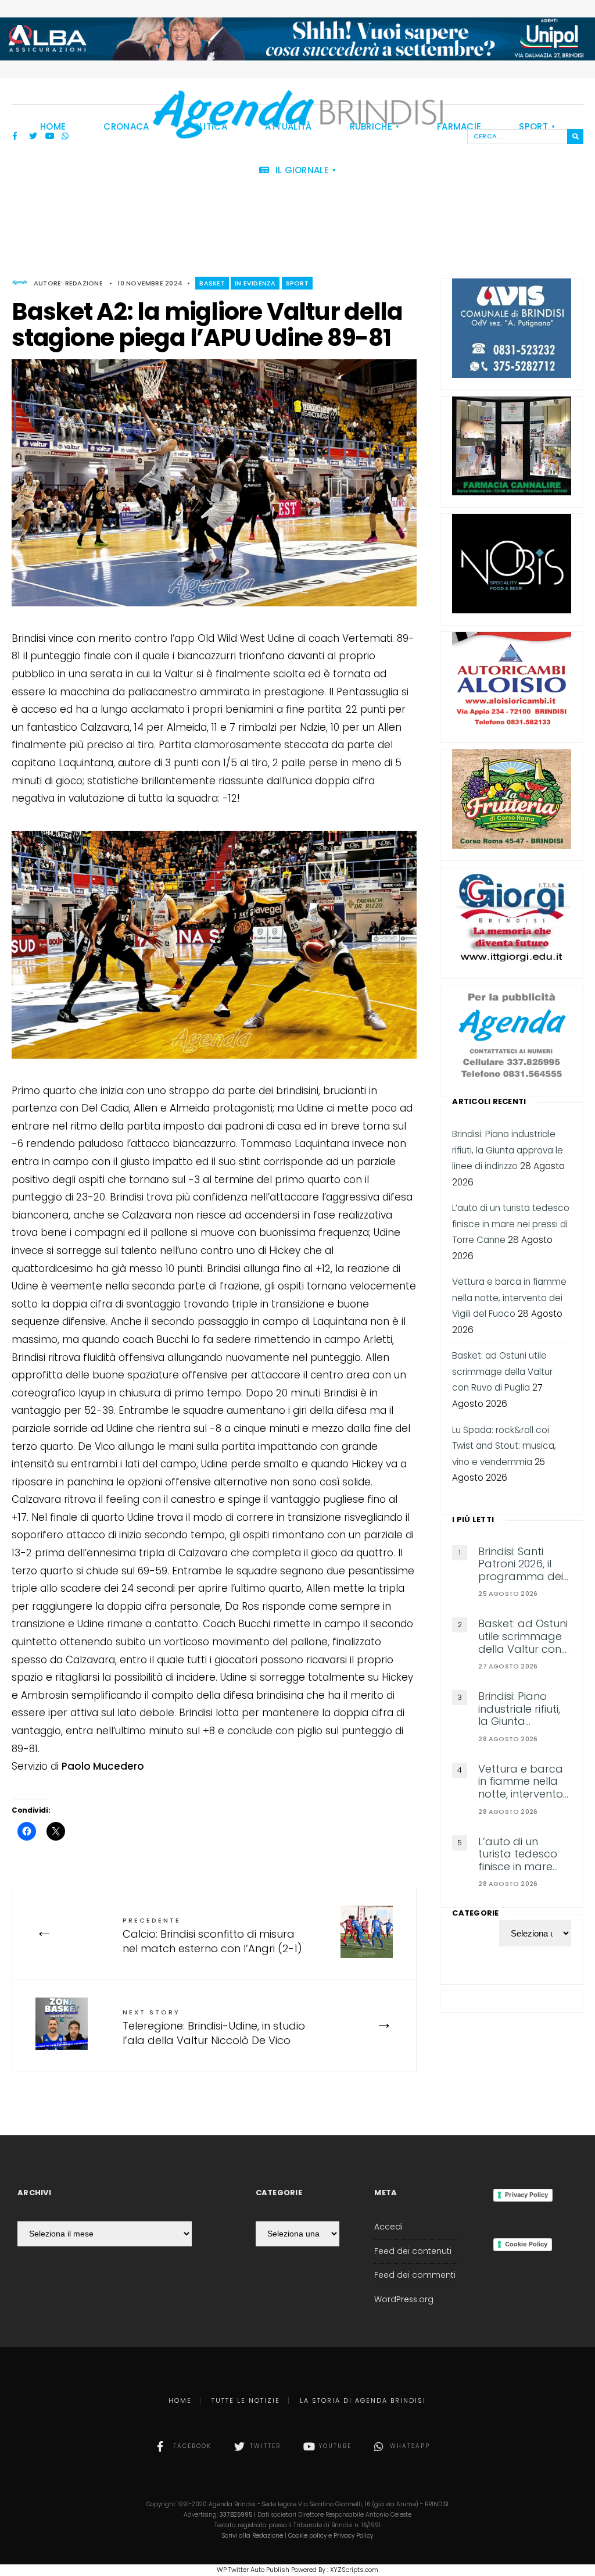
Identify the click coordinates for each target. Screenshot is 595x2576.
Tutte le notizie (246, 2400)
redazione (84, 283)
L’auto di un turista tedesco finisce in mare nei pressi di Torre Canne (511, 1224)
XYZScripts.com (354, 2570)
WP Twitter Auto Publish (253, 2570)
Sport (297, 283)
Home (180, 2400)
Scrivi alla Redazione (252, 2536)
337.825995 (236, 2515)
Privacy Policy (526, 2195)
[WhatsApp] (66, 137)
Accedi (388, 2227)
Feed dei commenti (415, 2275)
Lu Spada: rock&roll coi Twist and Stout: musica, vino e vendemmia (504, 1446)
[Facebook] (17, 137)
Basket (212, 283)
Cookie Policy (526, 2244)
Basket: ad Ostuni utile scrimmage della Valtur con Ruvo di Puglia (502, 1371)
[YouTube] (49, 137)
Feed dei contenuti (413, 2251)
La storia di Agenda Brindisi (363, 2400)
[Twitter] (33, 137)
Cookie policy (307, 2536)
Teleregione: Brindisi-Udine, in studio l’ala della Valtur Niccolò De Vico (214, 2027)
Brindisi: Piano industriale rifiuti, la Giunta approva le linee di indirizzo (508, 1150)
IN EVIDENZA (255, 283)
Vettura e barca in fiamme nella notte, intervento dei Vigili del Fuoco (509, 1298)
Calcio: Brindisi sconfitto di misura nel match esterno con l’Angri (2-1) (212, 1936)
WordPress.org (404, 2300)
